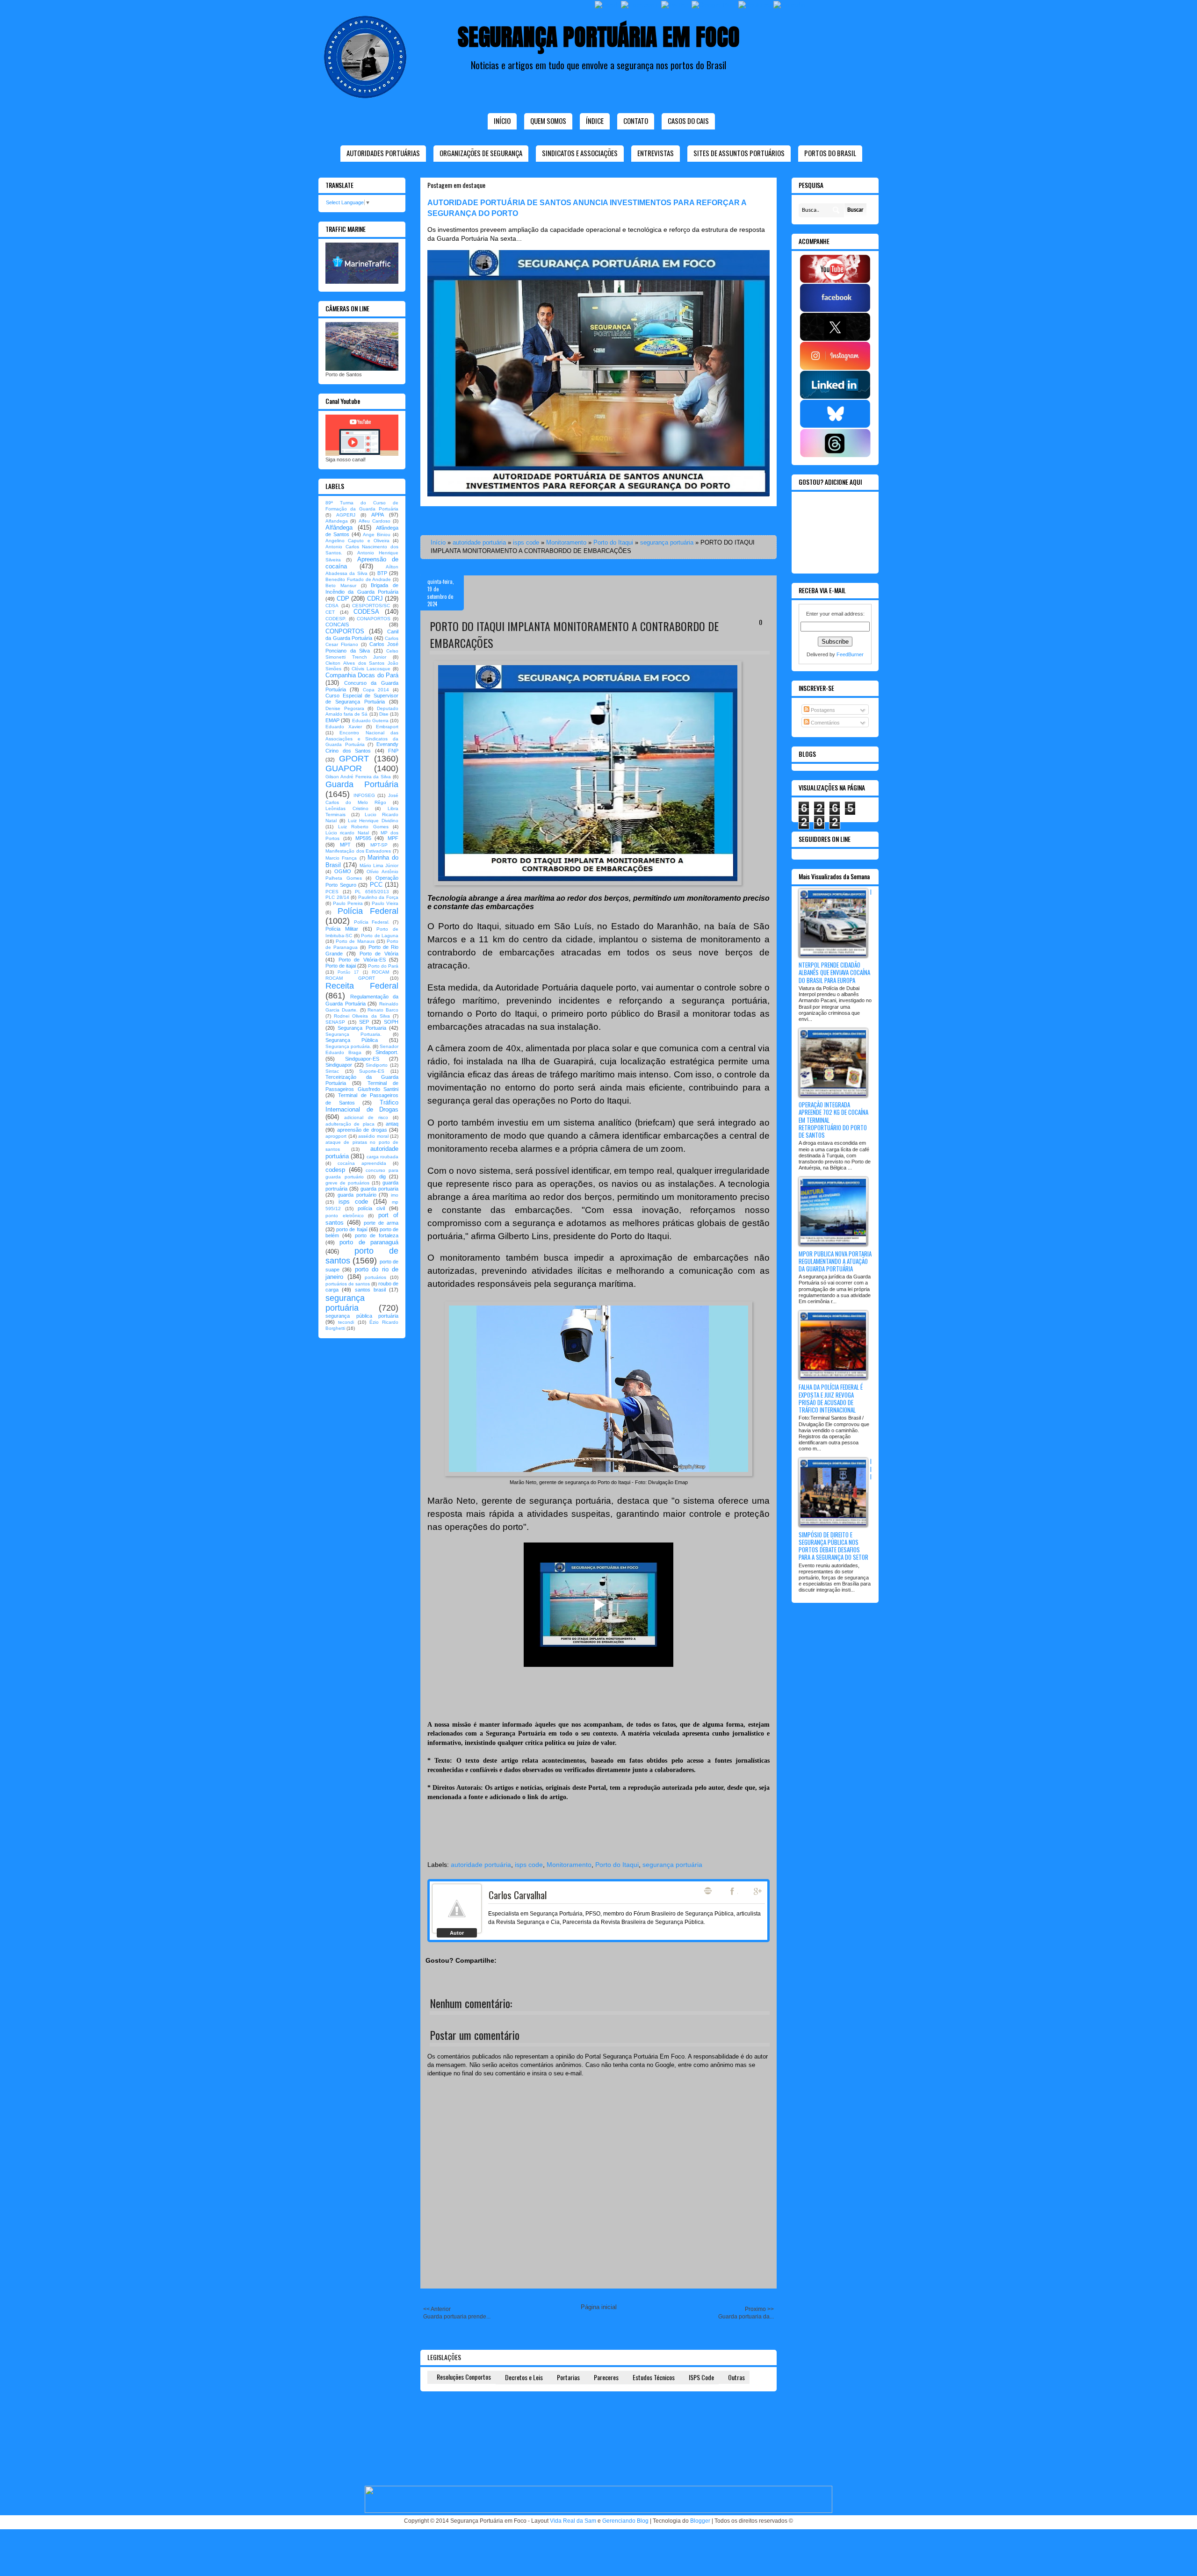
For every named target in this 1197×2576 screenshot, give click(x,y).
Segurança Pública (352, 1040)
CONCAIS (337, 624)
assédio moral (373, 1136)
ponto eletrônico (345, 1216)
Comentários (825, 723)
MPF (393, 838)
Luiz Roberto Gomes (363, 827)
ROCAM (380, 972)
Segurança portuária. (348, 1046)
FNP (393, 751)
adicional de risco (366, 1117)
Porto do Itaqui (613, 542)
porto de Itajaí (352, 1229)
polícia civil (371, 1208)
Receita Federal (362, 986)
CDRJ (375, 599)
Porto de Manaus (355, 941)
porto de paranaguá (369, 1242)
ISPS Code (701, 2377)
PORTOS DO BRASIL (830, 153)
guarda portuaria (379, 1189)
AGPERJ (346, 515)
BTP (382, 573)
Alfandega (337, 521)
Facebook (733, 1891)
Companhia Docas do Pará (362, 675)
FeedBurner (850, 654)
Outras (736, 2377)
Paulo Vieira (385, 903)
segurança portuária (667, 542)
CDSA (332, 606)
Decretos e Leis (524, 2377)
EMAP (332, 720)
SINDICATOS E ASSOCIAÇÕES (580, 153)
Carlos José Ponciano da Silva (362, 647)
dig (382, 1177)
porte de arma (381, 1223)
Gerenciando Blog (625, 2521)
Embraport (387, 727)
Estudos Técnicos (654, 2377)
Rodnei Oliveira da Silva (362, 1016)
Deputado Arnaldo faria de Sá (362, 711)
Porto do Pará (383, 966)
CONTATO (636, 121)
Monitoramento (566, 542)
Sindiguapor (339, 1065)
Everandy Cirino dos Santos (362, 747)
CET (330, 612)
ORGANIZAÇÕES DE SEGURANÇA (481, 153)
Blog (708, 1891)
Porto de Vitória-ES (362, 960)
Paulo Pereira (348, 903)
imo (395, 1195)
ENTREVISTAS (656, 153)
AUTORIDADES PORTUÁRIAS (383, 153)
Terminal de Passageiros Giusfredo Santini (362, 1086)
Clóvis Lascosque (371, 669)
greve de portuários (347, 1183)
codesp (335, 1170)
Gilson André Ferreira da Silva (358, 777)
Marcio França (341, 858)
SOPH (391, 1022)
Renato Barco (383, 1010)
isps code (526, 542)
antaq (392, 1124)
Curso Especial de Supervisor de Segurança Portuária (362, 699)
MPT (345, 845)
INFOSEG (364, 795)
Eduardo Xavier (344, 727)
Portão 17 (348, 972)
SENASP (335, 1022)
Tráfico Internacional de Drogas (362, 1106)
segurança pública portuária (362, 1316)
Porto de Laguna (380, 936)
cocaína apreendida (362, 1163)
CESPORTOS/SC (371, 606)
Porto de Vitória (379, 954)
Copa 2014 (376, 690)
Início (502, 121)
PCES (332, 892)
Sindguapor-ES (362, 1059)
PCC (376, 885)
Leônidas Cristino (347, 808)
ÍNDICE (595, 121)
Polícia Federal (368, 911)
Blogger (700, 2521)
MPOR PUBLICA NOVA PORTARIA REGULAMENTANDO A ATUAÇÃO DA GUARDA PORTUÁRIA (835, 1261)
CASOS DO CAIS (688, 121)
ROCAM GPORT (350, 978)
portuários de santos (348, 1284)
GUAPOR (344, 768)
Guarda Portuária (362, 784)
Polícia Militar (342, 929)
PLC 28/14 (337, 897)
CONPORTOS (345, 631)
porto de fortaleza (377, 1235)
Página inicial (599, 2307)
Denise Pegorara (345, 708)
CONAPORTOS (374, 619)
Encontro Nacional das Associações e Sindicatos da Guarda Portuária (362, 739)
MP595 (363, 838)
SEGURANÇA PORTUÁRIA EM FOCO (599, 37)
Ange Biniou (377, 535)
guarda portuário (357, 1195)
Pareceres (606, 2377)
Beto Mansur (341, 585)
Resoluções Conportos (464, 2377)
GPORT (354, 759)
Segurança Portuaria (362, 1028)
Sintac (332, 1071)
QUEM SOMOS (548, 121)
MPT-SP (379, 845)
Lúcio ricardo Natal (347, 833)
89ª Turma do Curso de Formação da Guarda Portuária (362, 506)
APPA (378, 515)
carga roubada (382, 1157)
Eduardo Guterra (370, 721)
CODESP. (336, 619)
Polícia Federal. (372, 922)
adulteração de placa (350, 1124)
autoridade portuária (479, 542)
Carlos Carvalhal (518, 1895)
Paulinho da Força (378, 897)
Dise (384, 714)
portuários (375, 1277)
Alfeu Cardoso (375, 521)
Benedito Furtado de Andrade (358, 579)
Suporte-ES (372, 1071)
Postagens (822, 710)
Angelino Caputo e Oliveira (357, 541)
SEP (364, 1022)
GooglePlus (758, 1891)
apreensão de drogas (362, 1130)
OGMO (343, 871)
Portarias (568, 2377)
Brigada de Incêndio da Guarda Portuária (362, 588)
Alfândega (339, 527)
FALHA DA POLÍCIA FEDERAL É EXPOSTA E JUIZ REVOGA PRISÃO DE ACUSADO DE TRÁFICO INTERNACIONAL (831, 1398)
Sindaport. (387, 1052)
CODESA (366, 612)
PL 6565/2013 (372, 892)
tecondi (346, 1322)
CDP (343, 599)
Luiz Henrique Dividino (373, 821)
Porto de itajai (341, 966)
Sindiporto (377, 1065)
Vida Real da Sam (573, 2521)
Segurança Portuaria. (353, 1034)
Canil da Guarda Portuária (362, 635)
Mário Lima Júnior (379, 865)
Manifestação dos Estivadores (358, 851)
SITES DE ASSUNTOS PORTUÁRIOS (739, 153)
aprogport (336, 1136)
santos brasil (370, 1290)
